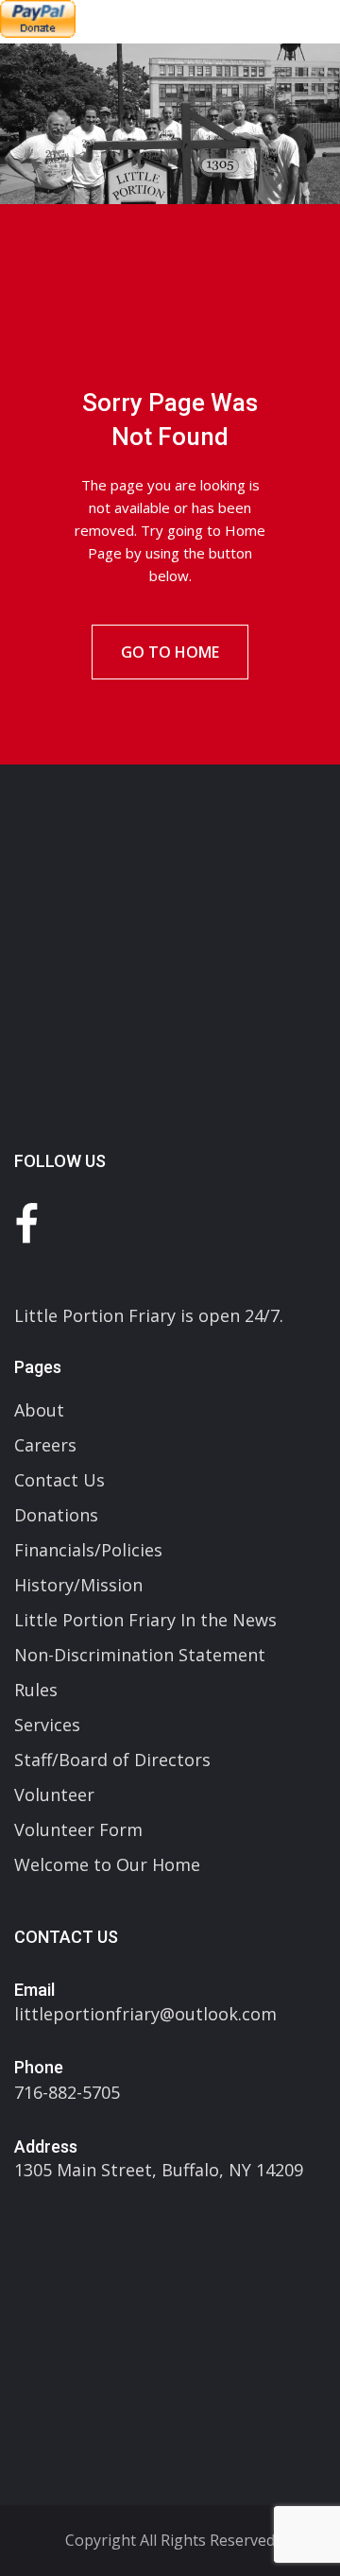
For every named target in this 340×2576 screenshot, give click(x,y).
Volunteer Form (78, 1829)
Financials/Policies (88, 1550)
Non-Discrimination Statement (140, 1655)
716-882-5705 (67, 2092)
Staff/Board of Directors (112, 1760)
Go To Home (170, 652)
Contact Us (59, 1480)
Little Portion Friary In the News (145, 1620)
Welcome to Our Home (107, 1864)
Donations (56, 1515)
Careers (45, 1445)
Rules (36, 1690)
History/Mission (78, 1585)
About (39, 1410)
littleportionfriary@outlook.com (145, 2014)
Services (47, 1725)
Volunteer (54, 1795)
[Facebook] (26, 1223)
